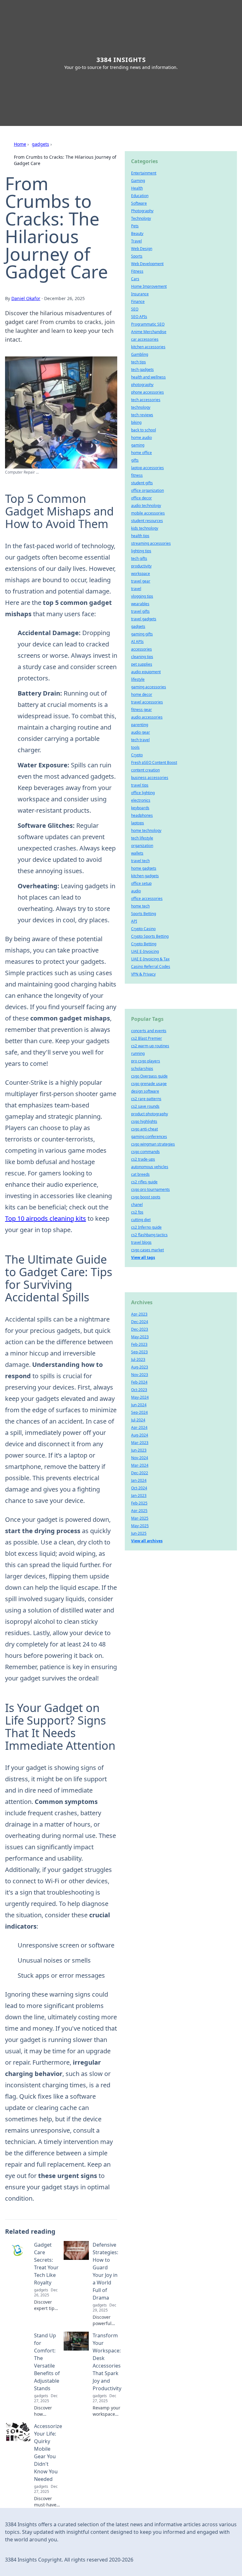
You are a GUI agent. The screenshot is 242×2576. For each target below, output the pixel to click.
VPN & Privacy (143, 974)
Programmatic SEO (148, 324)
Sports (137, 256)
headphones (142, 815)
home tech (140, 906)
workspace (141, 574)
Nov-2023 (140, 1375)
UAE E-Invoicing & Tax (150, 959)
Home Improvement (149, 286)
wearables (140, 604)
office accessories (147, 898)
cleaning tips (142, 657)
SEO (135, 309)
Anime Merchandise (149, 332)
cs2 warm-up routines (150, 1046)
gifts (135, 460)
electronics (141, 800)
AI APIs (137, 642)
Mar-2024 (140, 1465)
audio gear (141, 732)
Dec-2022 (140, 1473)
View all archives (147, 1541)
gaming (138, 445)
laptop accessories (147, 468)
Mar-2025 (140, 1518)
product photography (150, 1114)
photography (142, 385)
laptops (138, 823)
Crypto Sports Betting (150, 936)
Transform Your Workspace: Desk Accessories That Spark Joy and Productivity (107, 2362)
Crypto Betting (144, 944)
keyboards (140, 808)
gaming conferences (149, 1137)
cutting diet (141, 1220)
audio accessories (147, 717)
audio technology (146, 506)
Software (139, 203)
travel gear (141, 581)
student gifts (142, 483)
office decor (141, 498)
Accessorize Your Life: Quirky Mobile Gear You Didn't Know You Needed (48, 2453)
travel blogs (141, 1242)
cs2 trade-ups (143, 1159)
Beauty (137, 233)
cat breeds (140, 1174)
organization (142, 846)
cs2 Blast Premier (147, 1038)
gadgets (40, 144)
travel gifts (140, 611)
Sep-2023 (139, 1352)
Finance (138, 301)
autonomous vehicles (150, 1167)
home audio (141, 438)
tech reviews (142, 415)
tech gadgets (142, 370)
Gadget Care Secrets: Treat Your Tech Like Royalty (46, 2264)
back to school (144, 430)
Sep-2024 (139, 1412)
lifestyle (138, 679)
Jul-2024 (138, 1420)
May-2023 (140, 1337)
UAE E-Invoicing (145, 951)
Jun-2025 (139, 1533)
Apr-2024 (139, 1427)
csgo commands (145, 1152)
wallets (137, 853)
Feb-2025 (139, 1503)
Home (20, 144)
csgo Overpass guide (149, 1076)
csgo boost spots (146, 1197)
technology (141, 407)
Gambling (140, 354)
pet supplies (142, 664)
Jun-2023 (139, 1450)
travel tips (140, 785)
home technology (146, 830)
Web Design (142, 249)
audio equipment (146, 672)
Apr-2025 (139, 1511)
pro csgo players (146, 1061)
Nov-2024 (140, 1458)
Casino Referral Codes (151, 967)
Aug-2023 (140, 1367)
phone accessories (147, 392)
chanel (137, 1205)
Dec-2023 (140, 1329)
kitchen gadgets (145, 876)
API (134, 921)
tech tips (138, 362)
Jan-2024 (139, 1480)
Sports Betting (144, 914)
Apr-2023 (139, 1314)
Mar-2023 (140, 1443)
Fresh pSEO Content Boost (154, 762)
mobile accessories (148, 513)
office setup (141, 883)
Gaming (138, 181)
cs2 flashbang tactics (149, 1235)
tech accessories (146, 400)
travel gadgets (144, 619)
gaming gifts (142, 634)
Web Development (147, 264)
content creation (145, 770)
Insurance (140, 294)
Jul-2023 (138, 1359)
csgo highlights (144, 1121)
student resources (147, 521)
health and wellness (148, 377)
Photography (142, 211)
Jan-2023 (139, 1496)
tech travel (140, 740)
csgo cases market (147, 1250)
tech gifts (139, 558)
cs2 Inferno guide (146, 1227)
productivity (141, 566)
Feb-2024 (139, 1382)
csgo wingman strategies (153, 1144)
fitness (137, 475)
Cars (135, 279)
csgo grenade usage (149, 1084)
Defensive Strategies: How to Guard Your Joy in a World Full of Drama (105, 2271)
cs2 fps (137, 1212)
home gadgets (144, 868)
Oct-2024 (139, 1488)
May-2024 (140, 1397)
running (138, 1053)
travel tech (140, 861)
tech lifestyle (142, 838)
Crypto (137, 755)
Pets (135, 226)
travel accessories (147, 702)
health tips (140, 536)
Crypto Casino (143, 929)
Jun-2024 (139, 1405)
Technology (141, 218)
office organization (147, 490)
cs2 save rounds (145, 1106)
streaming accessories (151, 543)
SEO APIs (139, 317)
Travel (136, 241)
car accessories (145, 339)
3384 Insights (121, 60)
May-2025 (140, 1526)
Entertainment (144, 173)
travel (136, 589)
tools (135, 747)
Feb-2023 (139, 1344)
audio (136, 891)
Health (137, 188)
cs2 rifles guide (144, 1182)
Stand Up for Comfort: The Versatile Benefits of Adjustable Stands (47, 2362)
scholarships (142, 1069)
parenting (140, 725)
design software (145, 1091)
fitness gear (141, 710)
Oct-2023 (139, 1390)
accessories (141, 649)
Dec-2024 (140, 1322)
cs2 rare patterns (146, 1099)
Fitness (137, 271)
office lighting (143, 793)
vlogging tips (142, 596)
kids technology (145, 528)
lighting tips (141, 551)
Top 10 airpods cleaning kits (46, 1218)
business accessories (150, 778)
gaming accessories (149, 687)
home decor (142, 694)
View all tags (143, 1257)
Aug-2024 (140, 1435)
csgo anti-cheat (144, 1129)
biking (136, 422)
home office (141, 453)
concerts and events (149, 1031)
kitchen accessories (148, 347)
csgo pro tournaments (150, 1189)
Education (140, 196)
